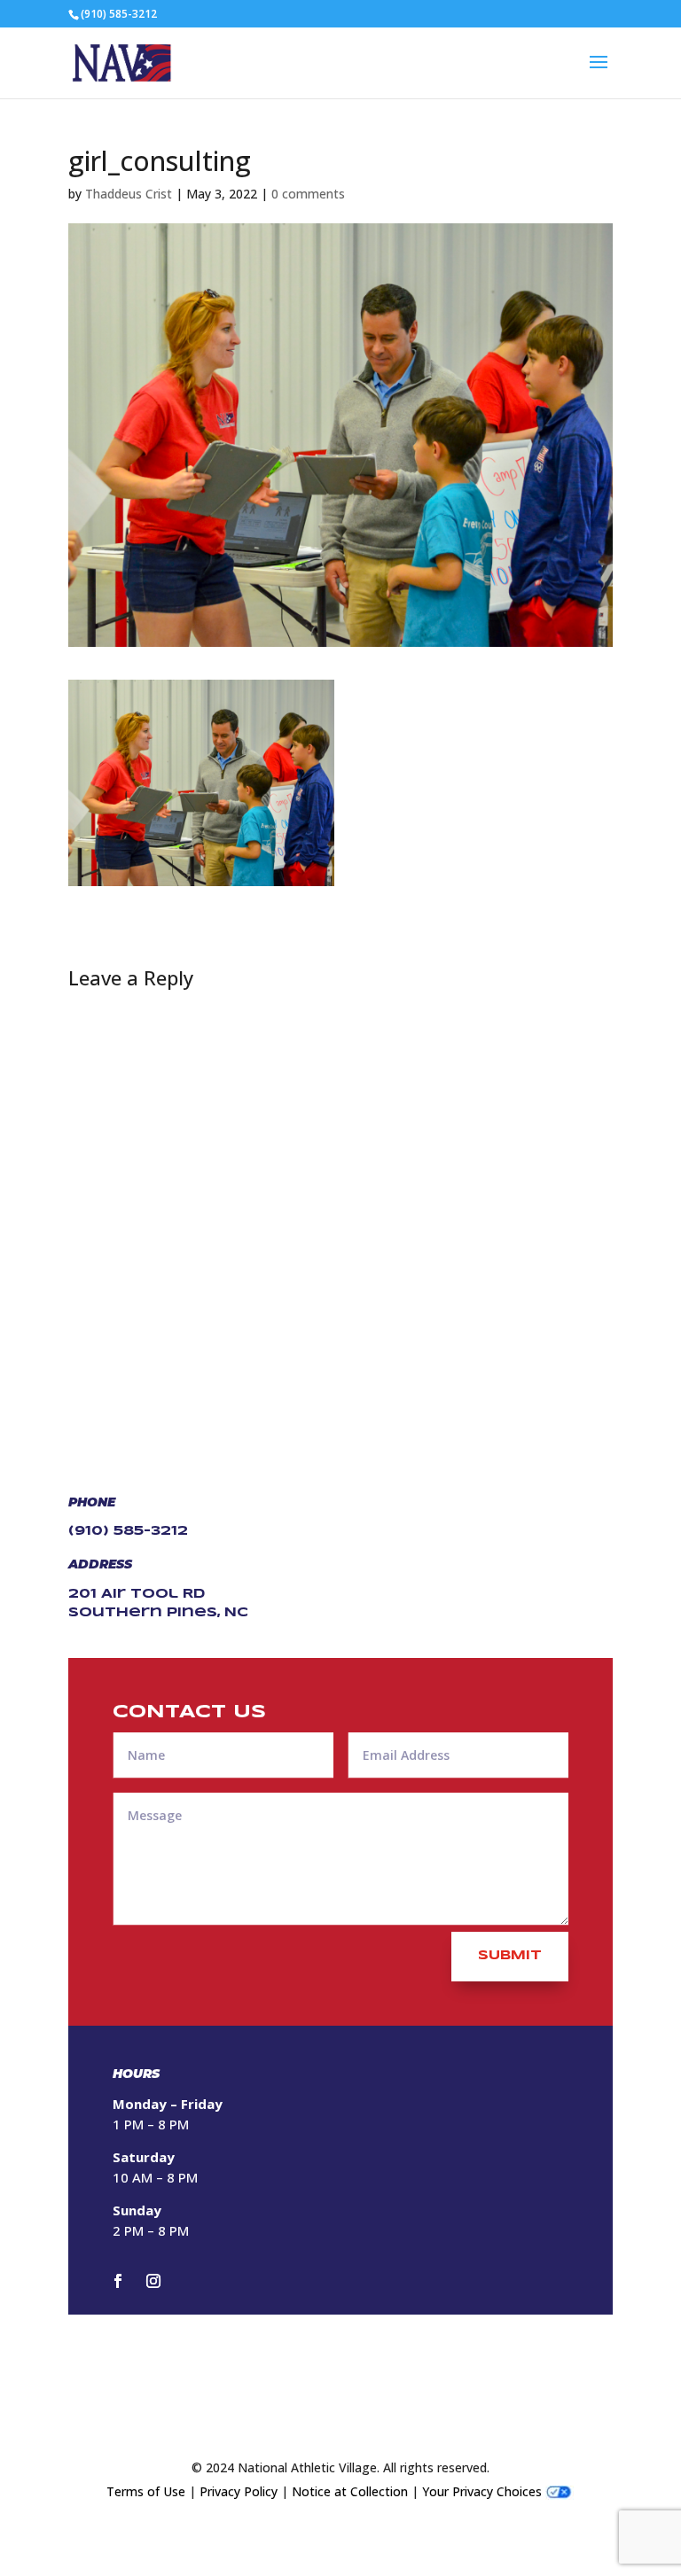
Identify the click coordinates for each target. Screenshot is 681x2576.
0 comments (308, 194)
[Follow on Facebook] (118, 2281)
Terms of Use (146, 2491)
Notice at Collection (350, 2491)
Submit (510, 1956)
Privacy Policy (239, 2491)
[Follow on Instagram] (153, 2281)
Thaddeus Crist (129, 194)
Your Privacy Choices (482, 2491)
